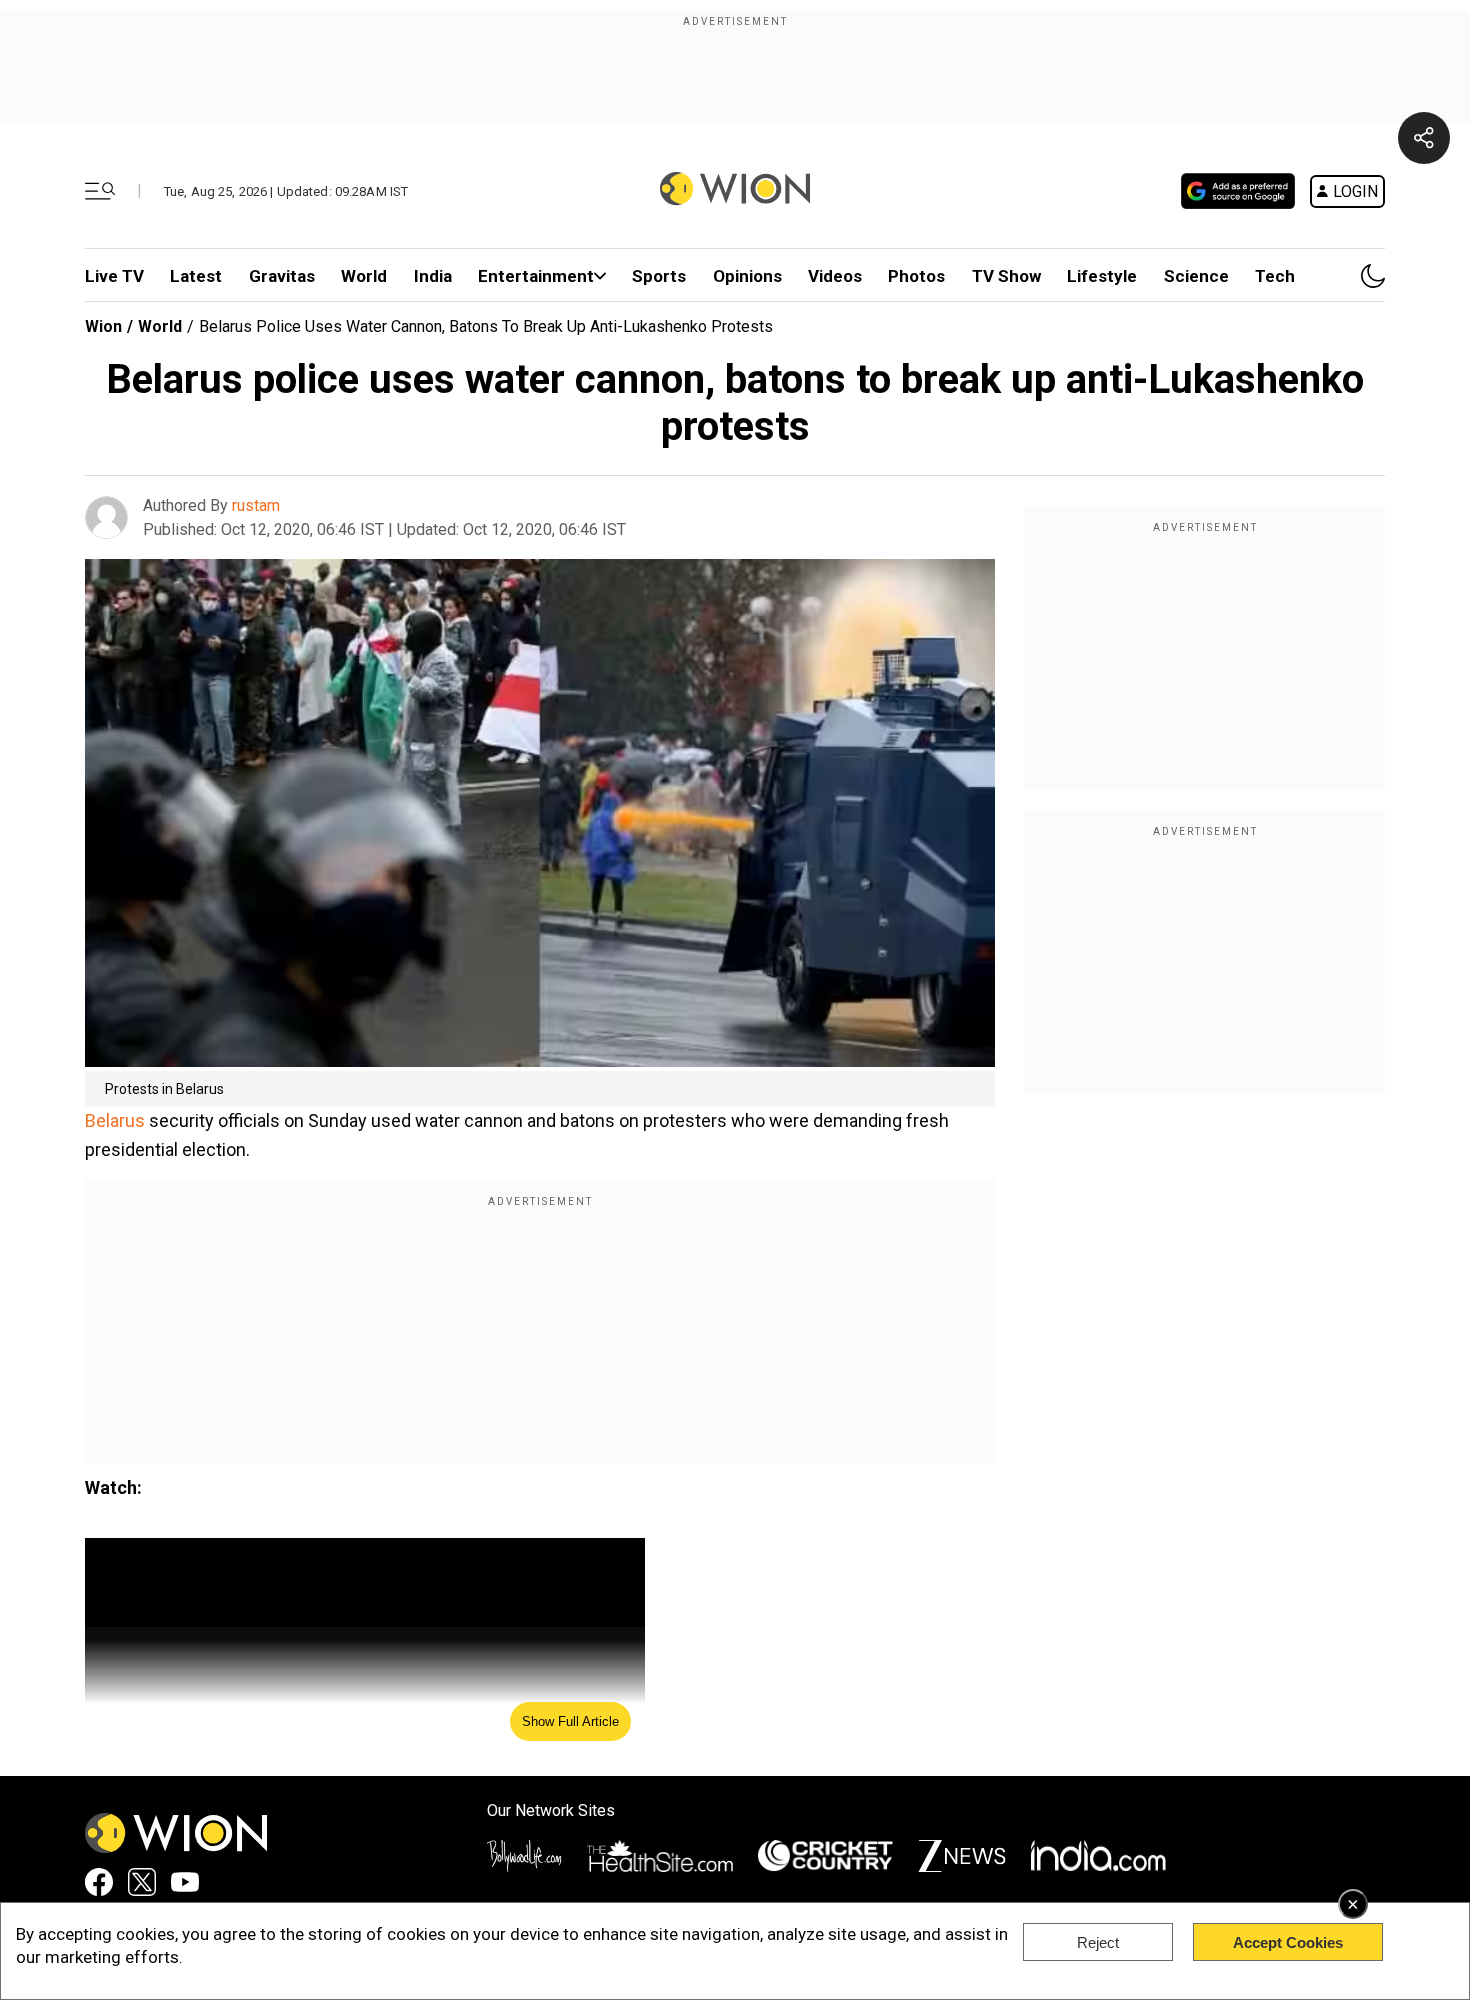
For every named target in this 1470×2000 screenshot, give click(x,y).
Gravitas (282, 276)
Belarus (115, 1120)
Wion (103, 326)
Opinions (747, 276)
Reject (1098, 1942)
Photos (916, 276)
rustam (256, 505)
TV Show (1006, 276)
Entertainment (536, 276)
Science (1196, 276)
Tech (1275, 276)
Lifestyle (1102, 276)
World (364, 276)
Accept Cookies (1288, 1942)
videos (835, 276)
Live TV (114, 276)
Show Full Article (570, 1721)
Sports (659, 276)
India (433, 276)
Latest (196, 276)
